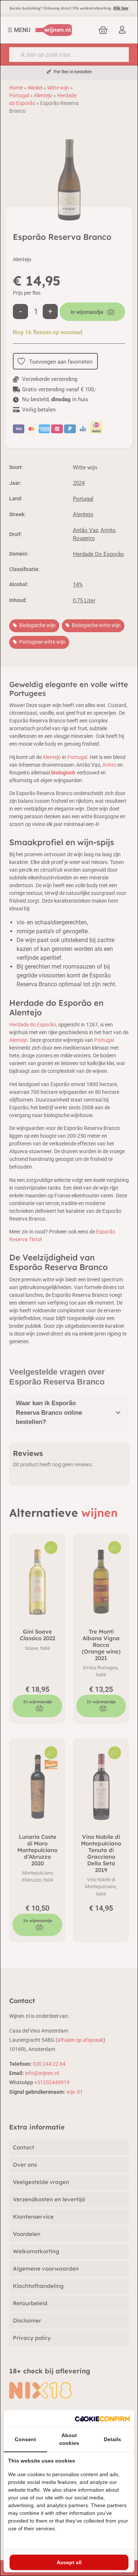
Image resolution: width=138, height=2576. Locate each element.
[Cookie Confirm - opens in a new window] (102, 2418)
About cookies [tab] (69, 2439)
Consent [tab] (25, 2439)
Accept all (69, 2562)
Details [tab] (112, 2439)
